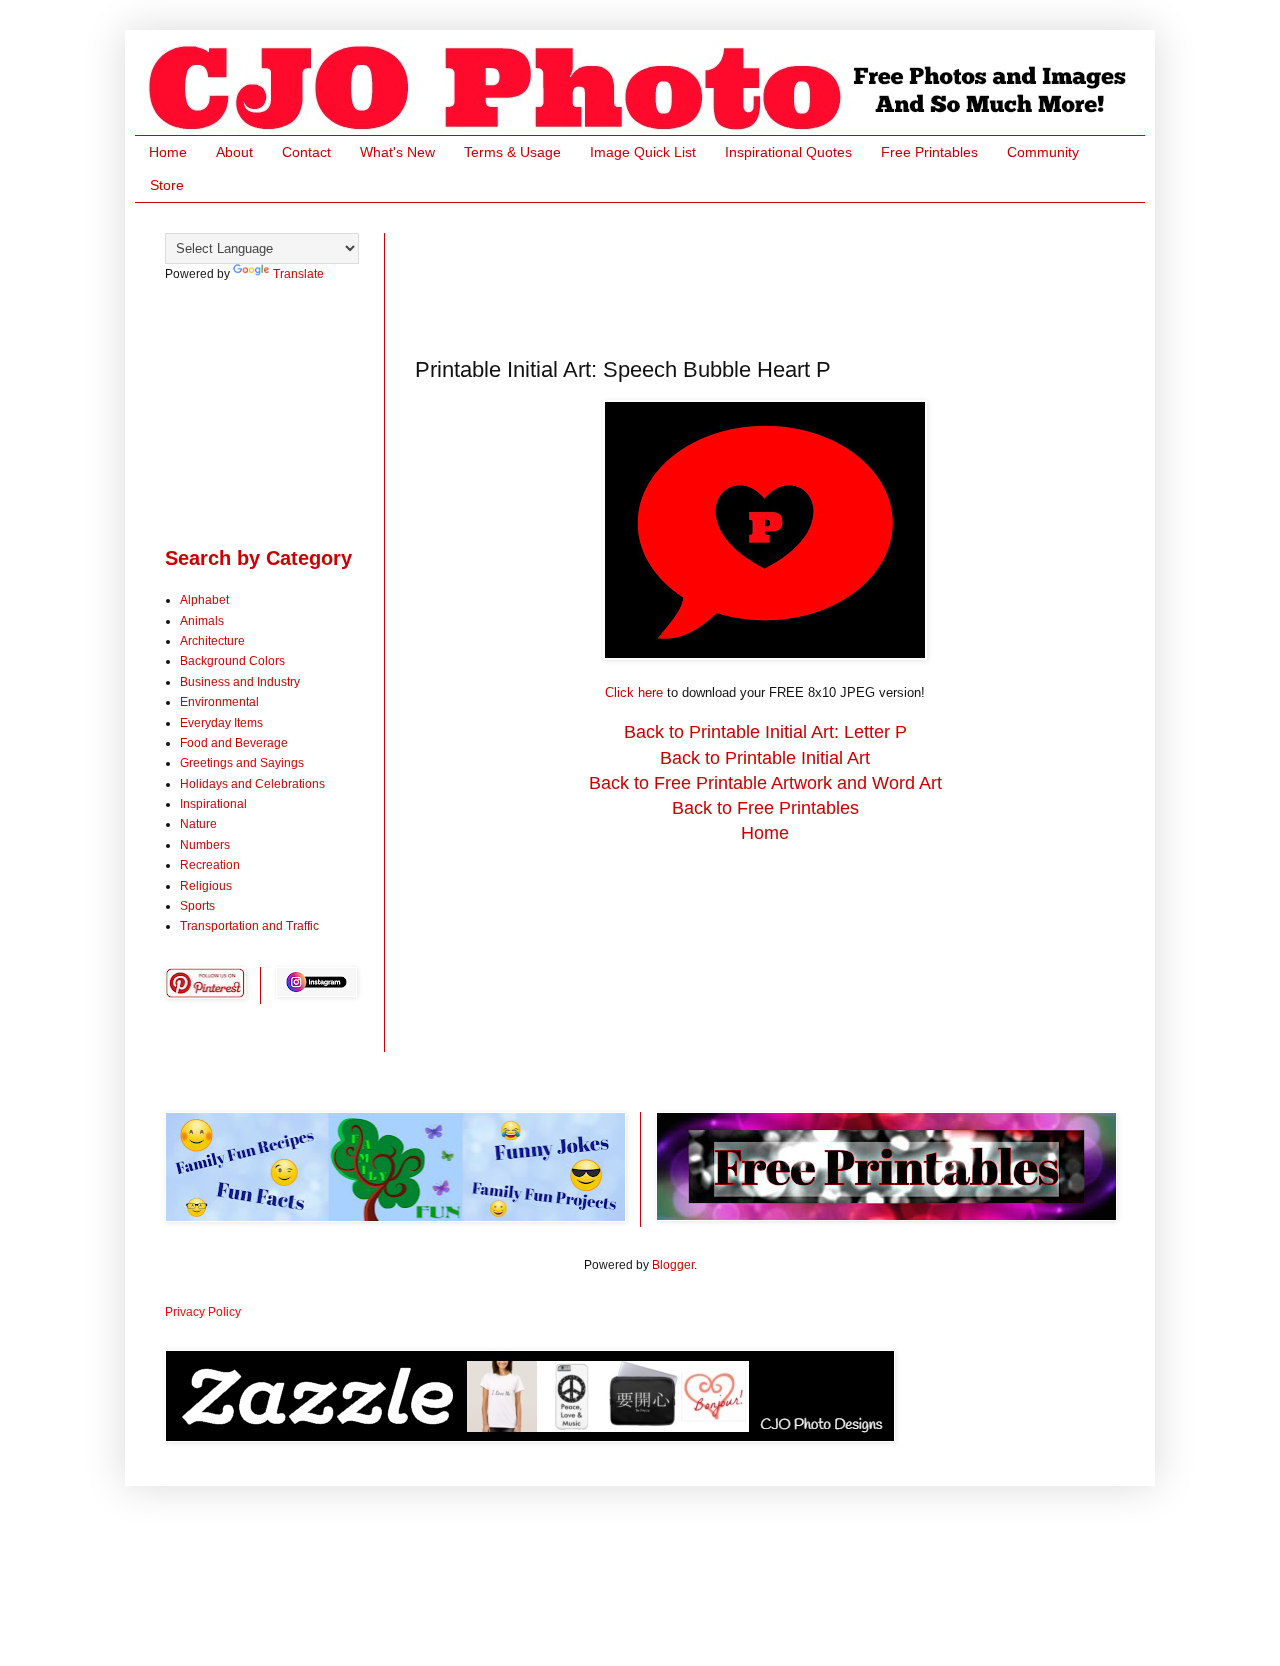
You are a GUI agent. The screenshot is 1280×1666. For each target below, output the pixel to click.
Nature (198, 824)
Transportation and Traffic (249, 926)
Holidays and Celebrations (252, 784)
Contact (306, 152)
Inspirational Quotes (788, 152)
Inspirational (213, 804)
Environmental (219, 702)
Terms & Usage (512, 152)
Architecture (212, 641)
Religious (206, 886)
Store (167, 185)
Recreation (210, 865)
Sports (197, 906)
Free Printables (929, 152)
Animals (202, 621)
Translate (298, 274)
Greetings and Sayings (242, 763)
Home (168, 152)
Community (1043, 152)
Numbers (205, 845)
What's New (397, 152)
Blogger (673, 1265)
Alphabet (204, 600)
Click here (634, 692)
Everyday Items (221, 723)
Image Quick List (643, 152)
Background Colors (232, 661)
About (234, 152)
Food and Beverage (234, 743)
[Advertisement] (779, 278)
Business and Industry (240, 682)
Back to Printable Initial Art (765, 758)
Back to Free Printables (765, 808)
